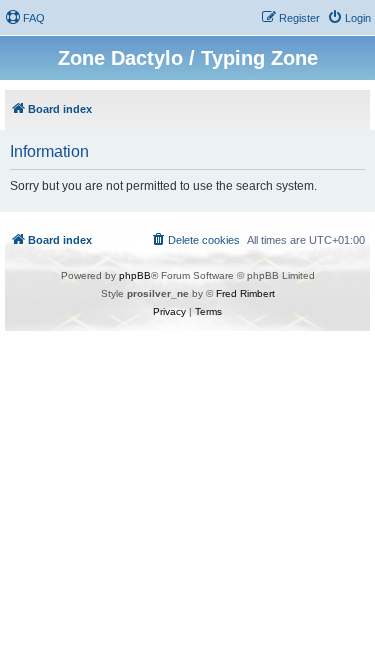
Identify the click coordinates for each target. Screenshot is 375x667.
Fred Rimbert (245, 293)
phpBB (135, 275)
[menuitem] (25, 18)
